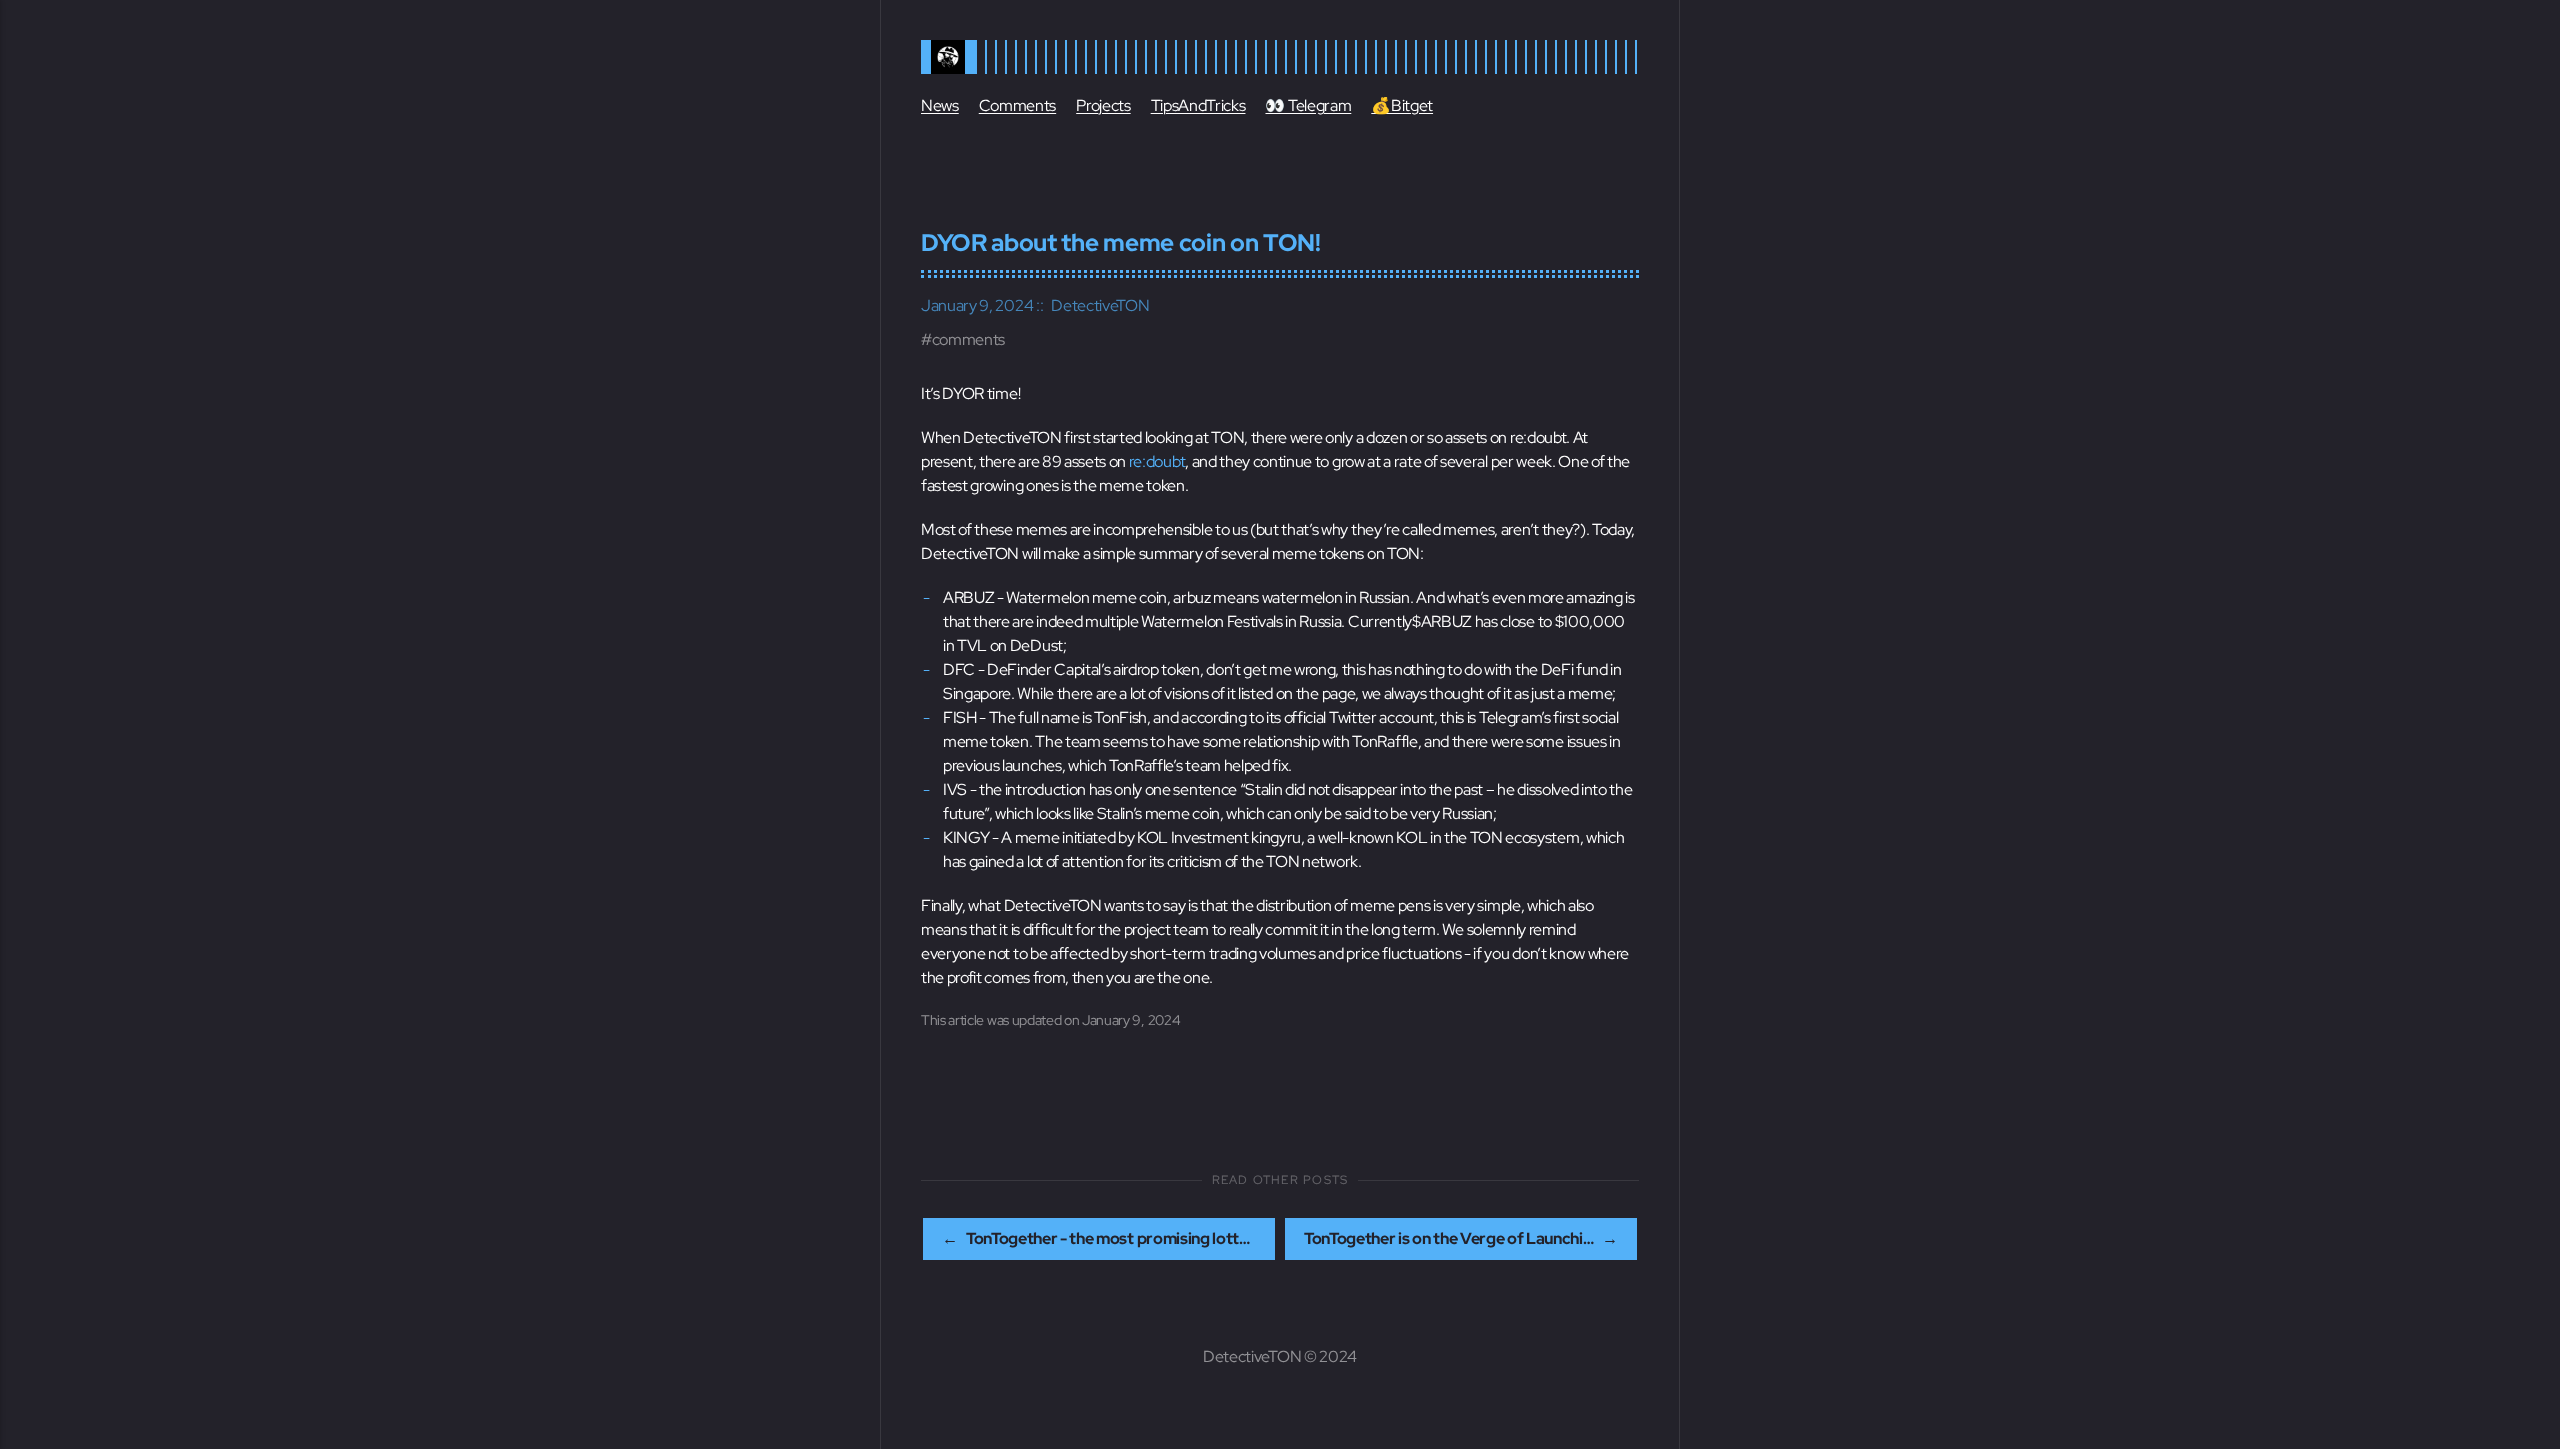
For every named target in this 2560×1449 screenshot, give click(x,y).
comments (968, 339)
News (940, 105)
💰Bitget (1402, 105)
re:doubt (1157, 461)
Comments (1017, 105)
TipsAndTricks (1198, 105)
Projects (1103, 105)
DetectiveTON (1100, 305)
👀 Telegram (1308, 105)
